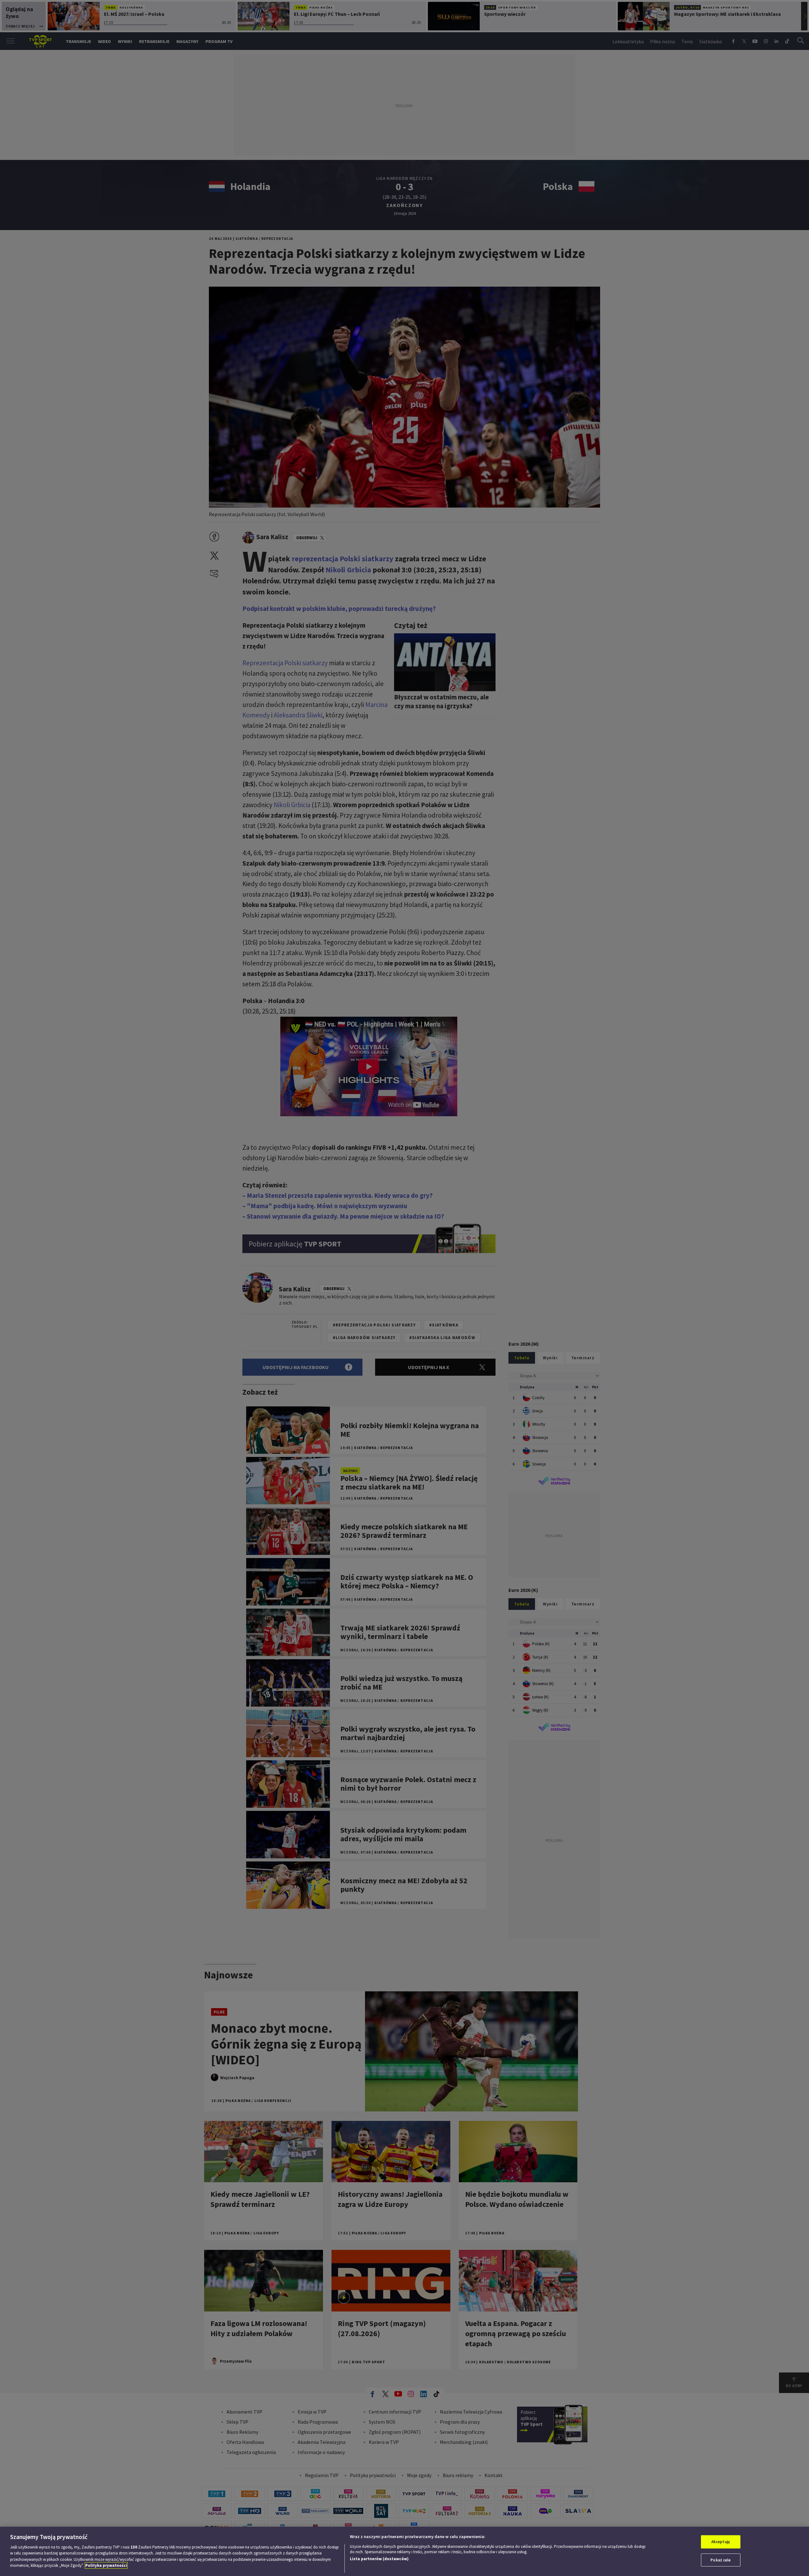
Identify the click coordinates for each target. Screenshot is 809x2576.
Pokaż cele (721, 2560)
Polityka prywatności (106, 2565)
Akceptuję (721, 2542)
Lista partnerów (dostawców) (379, 2559)
